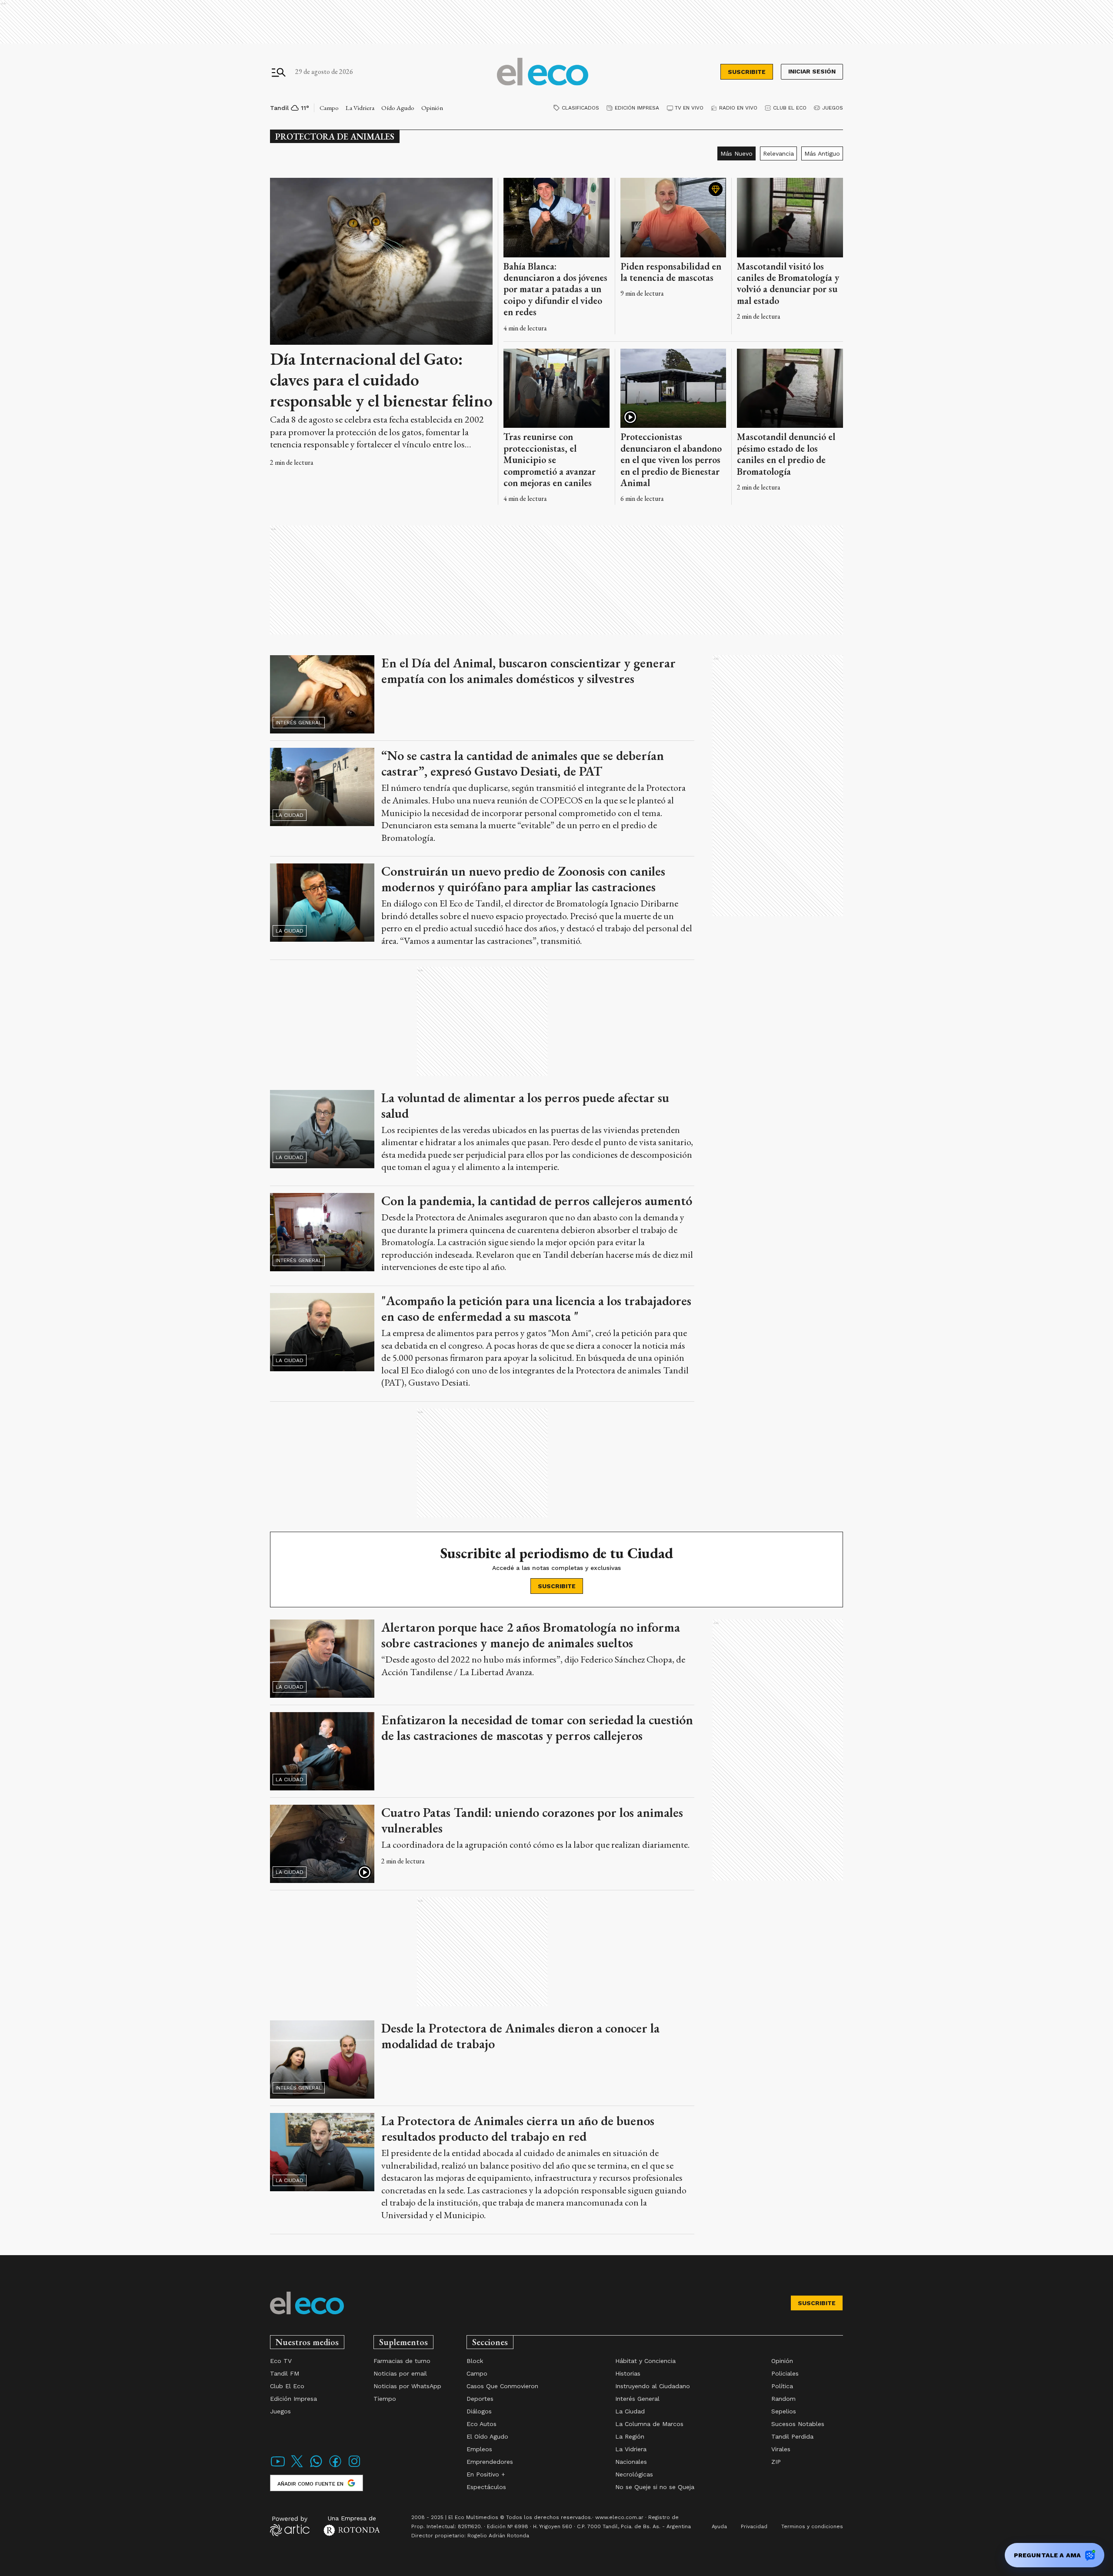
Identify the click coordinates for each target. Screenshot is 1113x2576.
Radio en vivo (738, 108)
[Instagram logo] (354, 2467)
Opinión (432, 108)
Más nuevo (736, 153)
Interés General (299, 723)
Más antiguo (822, 153)
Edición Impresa (637, 108)
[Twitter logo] (297, 2467)
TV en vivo (689, 108)
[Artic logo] (290, 2526)
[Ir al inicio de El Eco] (543, 72)
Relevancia (778, 153)
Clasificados (580, 108)
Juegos (833, 108)
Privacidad (754, 2526)
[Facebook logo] (335, 2467)
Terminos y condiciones (812, 2526)
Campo (329, 108)
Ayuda (719, 2526)
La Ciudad (290, 815)
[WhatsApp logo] (316, 2467)
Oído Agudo (398, 108)
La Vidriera (360, 108)
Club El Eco (790, 108)
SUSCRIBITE (747, 72)
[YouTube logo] (278, 2467)
